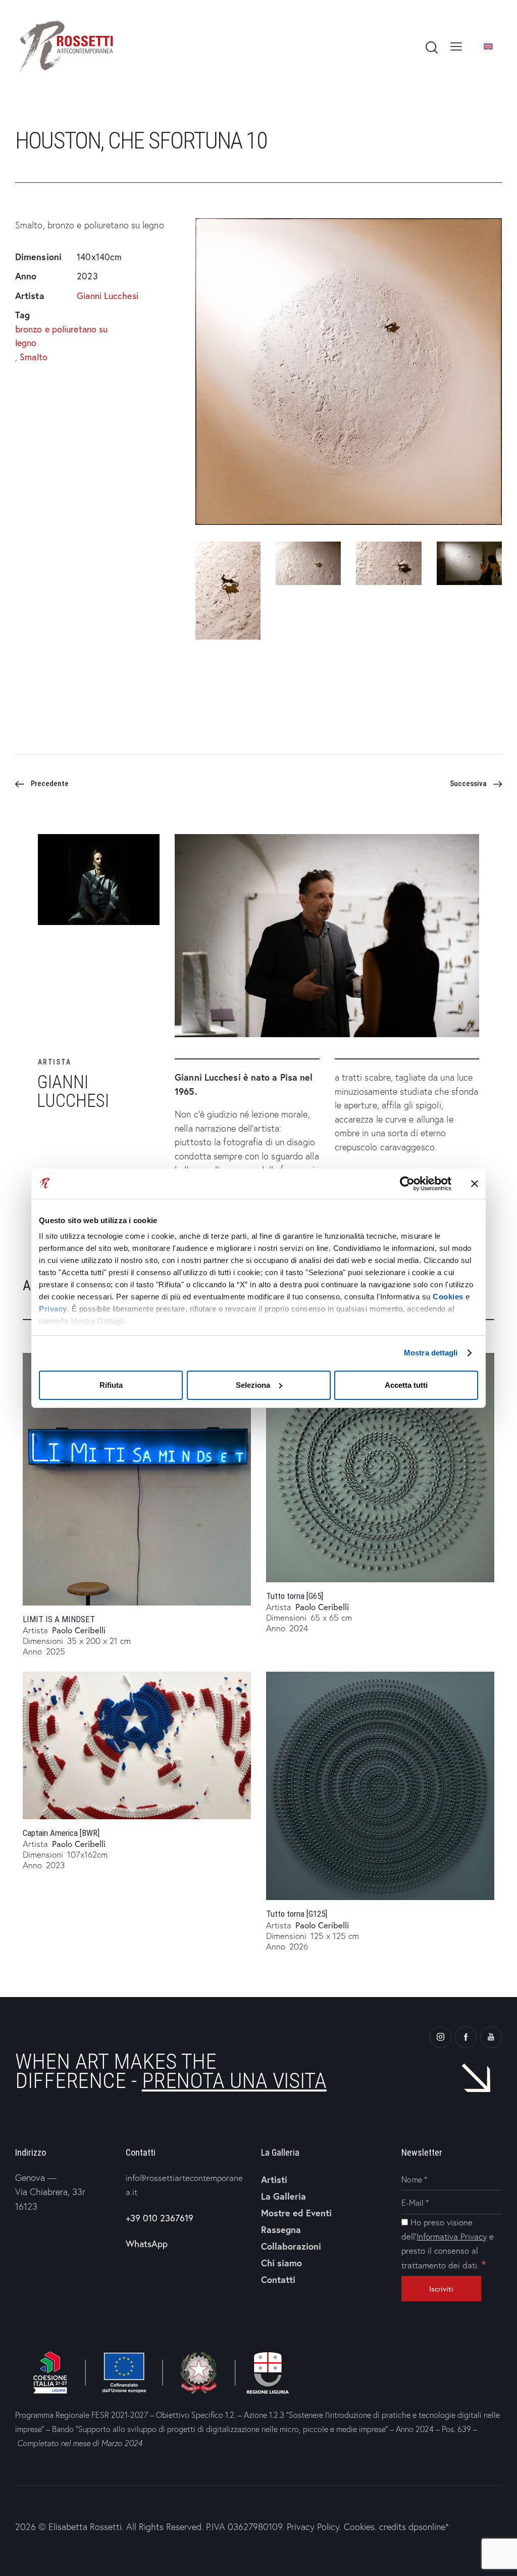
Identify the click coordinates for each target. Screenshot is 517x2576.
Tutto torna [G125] (297, 1914)
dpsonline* (429, 2527)
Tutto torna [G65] (295, 1596)
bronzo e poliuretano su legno (61, 336)
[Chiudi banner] (475, 1184)
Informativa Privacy (452, 2236)
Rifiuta (111, 1385)
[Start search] (431, 48)
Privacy (53, 1309)
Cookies (448, 1297)
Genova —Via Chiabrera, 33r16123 (50, 2192)
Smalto (34, 357)
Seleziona (253, 1385)
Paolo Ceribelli (79, 1630)
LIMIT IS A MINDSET (59, 1619)
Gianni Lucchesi (108, 296)
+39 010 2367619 (160, 2218)
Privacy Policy (313, 2527)
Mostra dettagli (431, 1353)
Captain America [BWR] (61, 1833)
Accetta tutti (406, 1385)
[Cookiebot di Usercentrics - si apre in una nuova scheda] (407, 1184)
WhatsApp (147, 2244)
